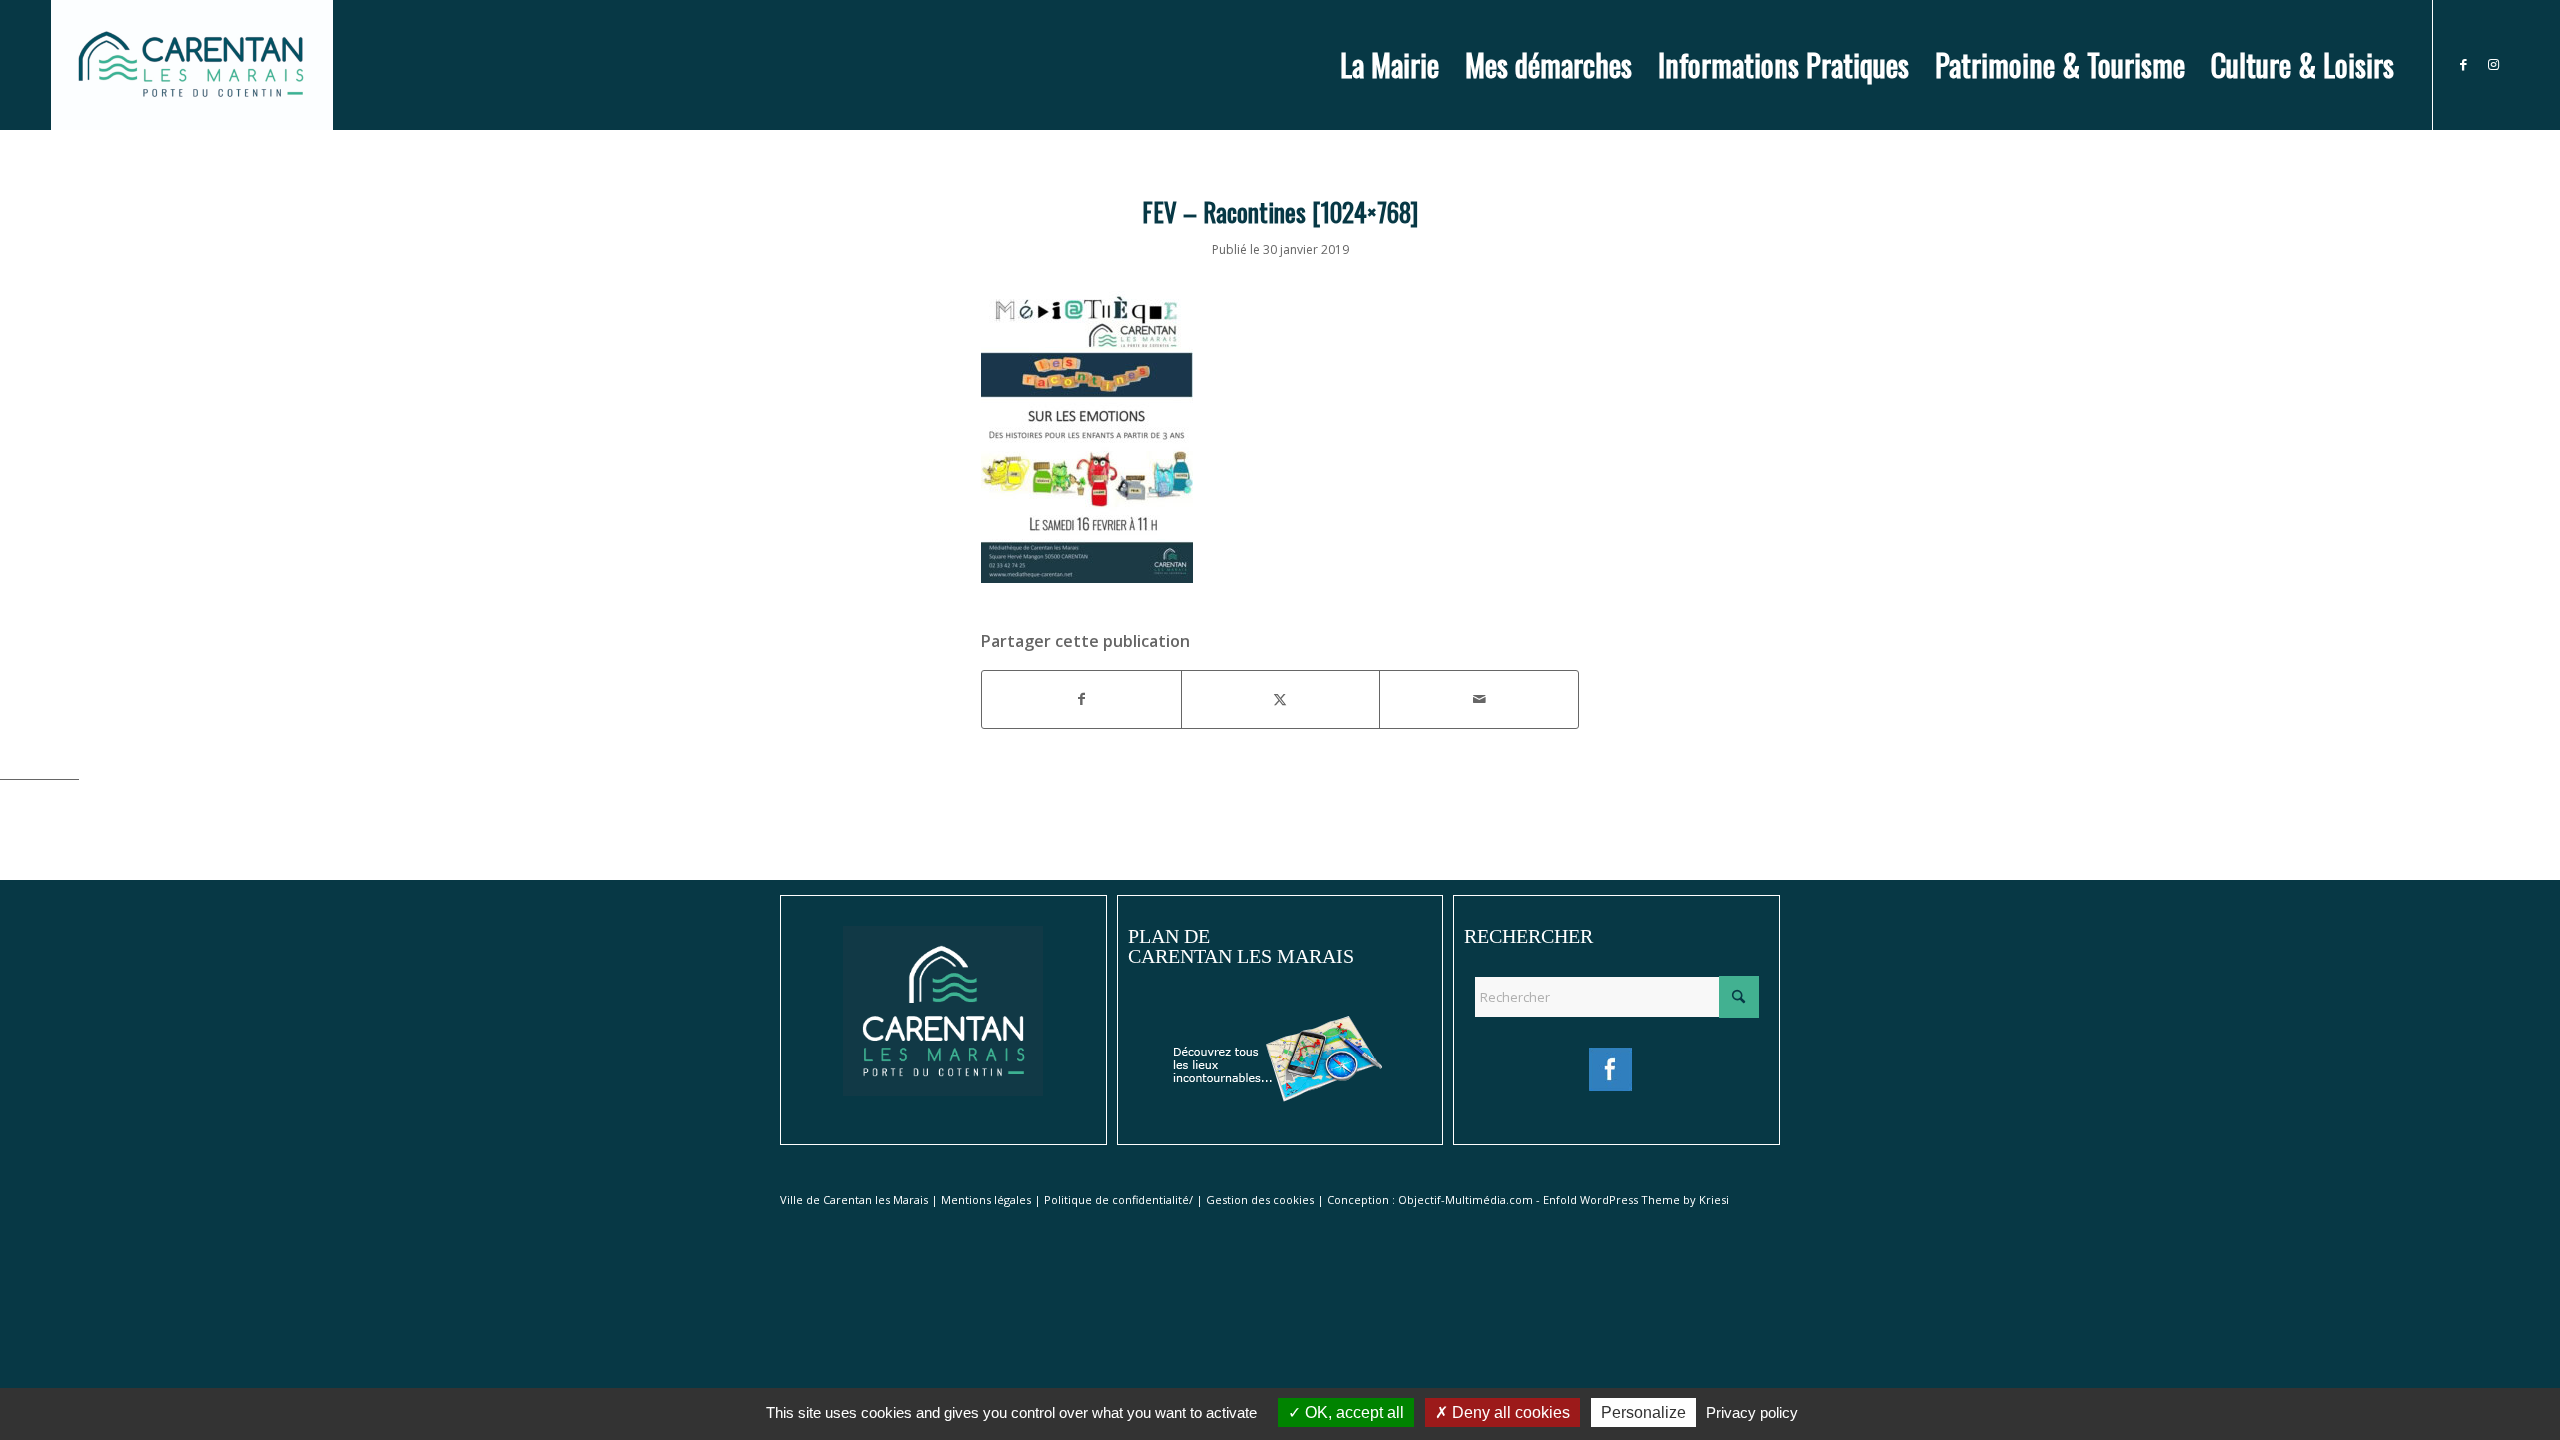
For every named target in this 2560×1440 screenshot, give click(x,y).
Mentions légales (986, 1199)
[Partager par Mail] (1479, 699)
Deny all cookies (1509, 1412)
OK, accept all (1352, 1412)
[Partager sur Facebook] (1081, 699)
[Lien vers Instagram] (2494, 64)
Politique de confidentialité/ (1118, 1199)
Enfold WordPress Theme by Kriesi (1636, 1199)
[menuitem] (1389, 65)
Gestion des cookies (1260, 1199)
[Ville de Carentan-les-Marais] (191, 65)
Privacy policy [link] (1752, 1412)
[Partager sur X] (1281, 699)
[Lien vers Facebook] (2464, 64)
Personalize (1643, 1412)
